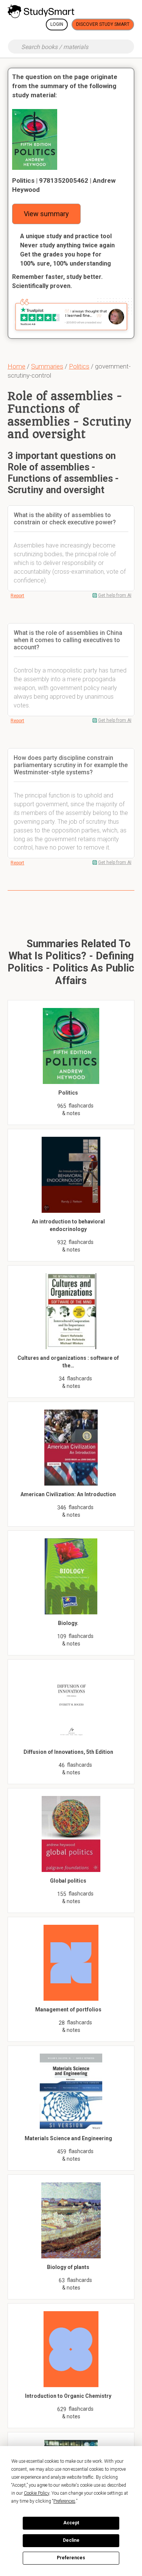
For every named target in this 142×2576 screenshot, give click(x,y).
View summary (46, 214)
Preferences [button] (64, 2501)
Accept (71, 2523)
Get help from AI (115, 595)
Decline (71, 2540)
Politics (79, 366)
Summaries (47, 366)
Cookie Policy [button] (37, 2493)
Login (57, 24)
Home (16, 366)
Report (17, 596)
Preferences (71, 2558)
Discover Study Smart (103, 24)
